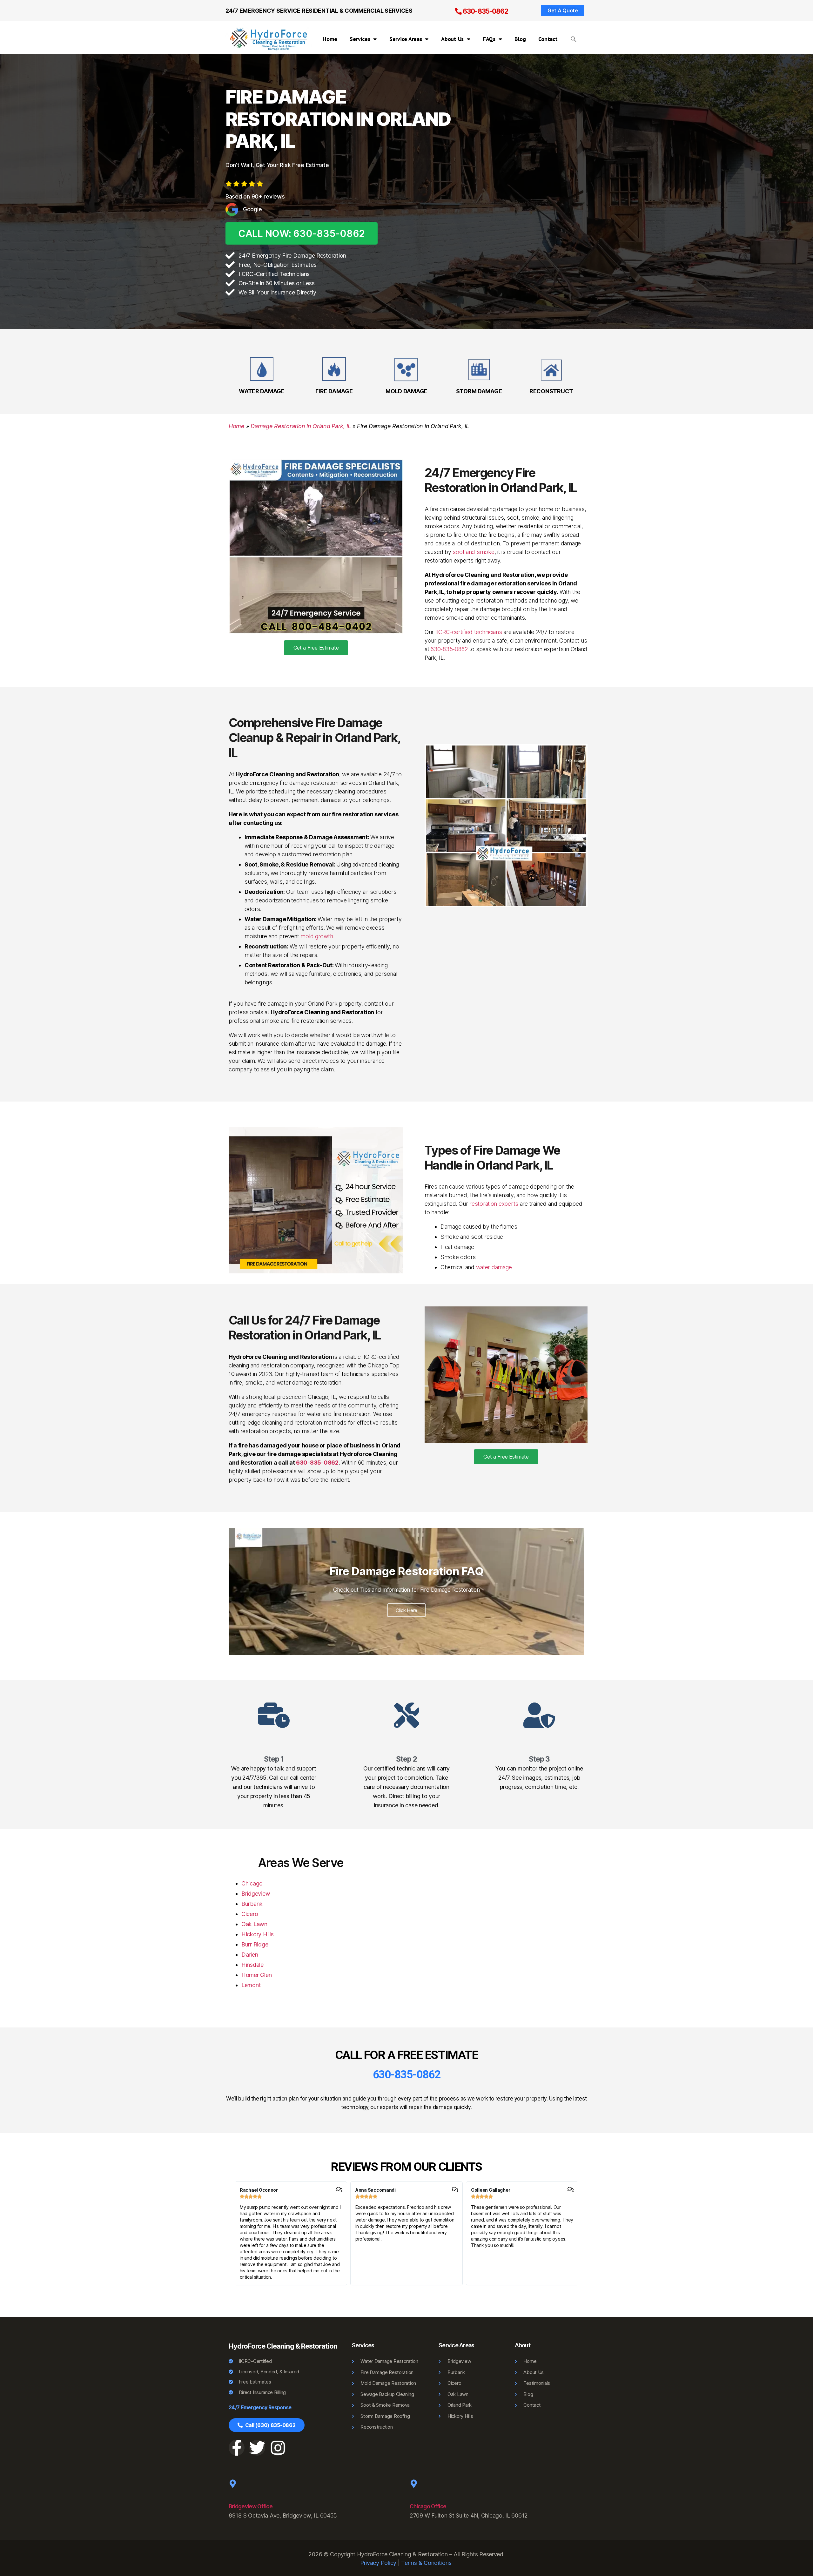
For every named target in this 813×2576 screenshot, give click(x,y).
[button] (574, 39)
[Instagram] (278, 2448)
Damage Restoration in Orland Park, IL (301, 426)
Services (360, 39)
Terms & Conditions (426, 2563)
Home (330, 39)
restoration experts (494, 1204)
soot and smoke (473, 552)
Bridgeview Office (251, 2506)
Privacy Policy (378, 2563)
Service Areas (406, 39)
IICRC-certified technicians (469, 632)
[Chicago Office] (414, 2484)
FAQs (489, 39)
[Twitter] (257, 2448)
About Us (452, 39)
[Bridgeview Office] (233, 2484)
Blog (520, 39)
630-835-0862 (485, 11)
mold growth (317, 936)
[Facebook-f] (237, 2448)
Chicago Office (428, 2506)
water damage (494, 1267)
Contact (548, 39)
